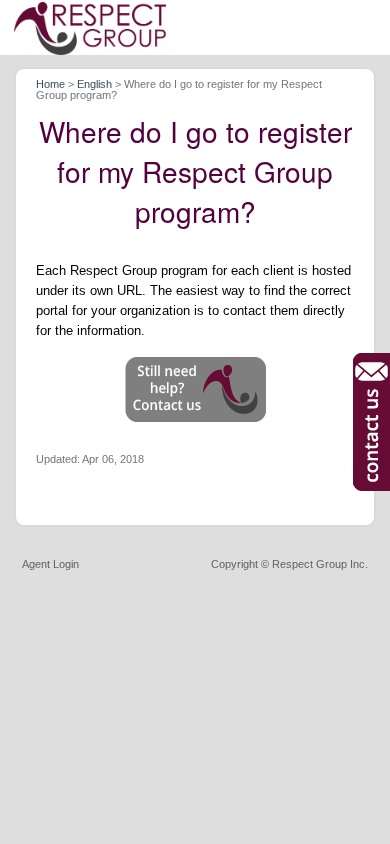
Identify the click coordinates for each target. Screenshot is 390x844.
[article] (195, 298)
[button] (195, 389)
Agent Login (50, 564)
